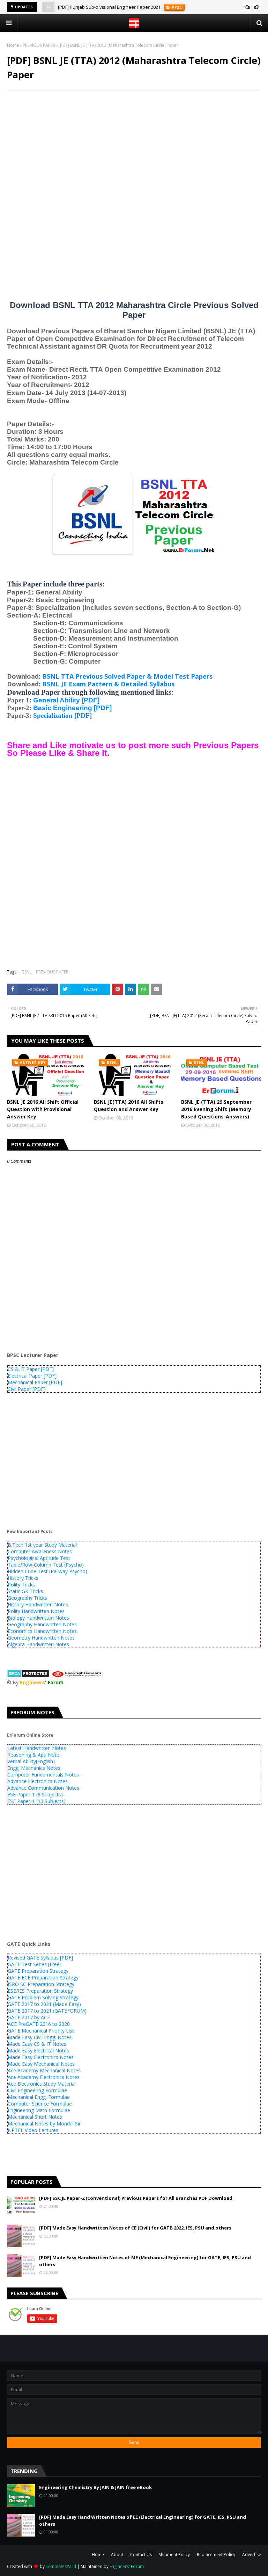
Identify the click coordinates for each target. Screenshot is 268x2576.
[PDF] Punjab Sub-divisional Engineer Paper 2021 (109, 7)
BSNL (27, 972)
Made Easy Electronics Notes (41, 2057)
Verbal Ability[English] (31, 1761)
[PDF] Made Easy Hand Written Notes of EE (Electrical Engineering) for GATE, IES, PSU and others (143, 2520)
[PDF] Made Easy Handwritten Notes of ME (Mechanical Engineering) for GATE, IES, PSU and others (145, 2261)
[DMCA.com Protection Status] (28, 1676)
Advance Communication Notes (43, 1788)
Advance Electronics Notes (38, 1781)
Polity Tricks (21, 1585)
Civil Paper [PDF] (27, 1389)
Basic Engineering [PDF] (72, 708)
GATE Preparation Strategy (38, 1971)
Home (13, 45)
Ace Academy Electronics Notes (44, 2077)
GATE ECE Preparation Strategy (43, 1977)
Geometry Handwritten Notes (41, 1638)
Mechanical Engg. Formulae (39, 2097)
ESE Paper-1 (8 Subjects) (35, 1794)
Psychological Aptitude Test (39, 1558)
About (117, 2555)
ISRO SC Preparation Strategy (41, 1984)
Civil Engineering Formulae (37, 2090)
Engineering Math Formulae (39, 2110)
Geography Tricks (27, 1598)
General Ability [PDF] (66, 700)
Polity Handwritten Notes (36, 1611)
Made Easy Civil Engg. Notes (40, 2037)
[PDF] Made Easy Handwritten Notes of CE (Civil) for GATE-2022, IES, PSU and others (135, 2228)
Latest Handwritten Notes (37, 1748)
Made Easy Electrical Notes (38, 2050)
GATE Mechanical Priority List (41, 2031)
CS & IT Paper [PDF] (31, 1369)
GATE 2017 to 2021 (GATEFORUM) (47, 2011)
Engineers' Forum (127, 2566)
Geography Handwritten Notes (42, 1624)
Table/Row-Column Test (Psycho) (46, 1565)
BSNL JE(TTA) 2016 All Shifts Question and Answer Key (129, 1105)
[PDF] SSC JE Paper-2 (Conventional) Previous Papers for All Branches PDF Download (136, 2198)
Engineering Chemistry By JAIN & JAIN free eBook (95, 2487)
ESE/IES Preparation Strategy (40, 1991)
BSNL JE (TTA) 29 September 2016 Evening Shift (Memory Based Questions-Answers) (216, 1109)
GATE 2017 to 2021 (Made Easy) (44, 2004)
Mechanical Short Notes (35, 2117)
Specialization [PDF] (62, 716)
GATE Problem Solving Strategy (43, 1997)
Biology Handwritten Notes (38, 1618)
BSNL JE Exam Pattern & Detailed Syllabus (108, 684)
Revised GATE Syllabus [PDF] (40, 1958)
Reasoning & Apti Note (33, 1755)
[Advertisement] (134, 147)
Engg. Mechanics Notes (34, 1768)
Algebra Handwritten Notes (38, 1644)
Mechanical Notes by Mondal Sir (44, 2123)
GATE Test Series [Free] (35, 1964)
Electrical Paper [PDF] (32, 1376)
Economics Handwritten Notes (42, 1631)
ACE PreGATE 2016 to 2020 (39, 2024)
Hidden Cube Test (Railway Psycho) (47, 1571)
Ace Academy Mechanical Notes (44, 2070)
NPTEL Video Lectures (33, 2130)
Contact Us (141, 2555)
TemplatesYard (61, 2566)
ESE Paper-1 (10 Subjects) (36, 1801)
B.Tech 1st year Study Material (42, 1545)
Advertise (252, 2555)
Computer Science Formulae (40, 2104)
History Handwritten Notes (38, 1604)
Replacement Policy (216, 2555)
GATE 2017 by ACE (29, 2017)
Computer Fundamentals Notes (43, 1775)
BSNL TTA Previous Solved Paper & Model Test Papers (127, 676)
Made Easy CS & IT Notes (37, 2044)
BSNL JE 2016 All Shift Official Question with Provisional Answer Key (43, 1109)
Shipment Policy (174, 2555)
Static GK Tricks (25, 1591)
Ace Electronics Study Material (42, 2084)
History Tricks (23, 1578)
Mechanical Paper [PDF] (35, 1382)
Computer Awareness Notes (40, 1551)
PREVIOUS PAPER (39, 45)
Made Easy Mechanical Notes (41, 2064)
